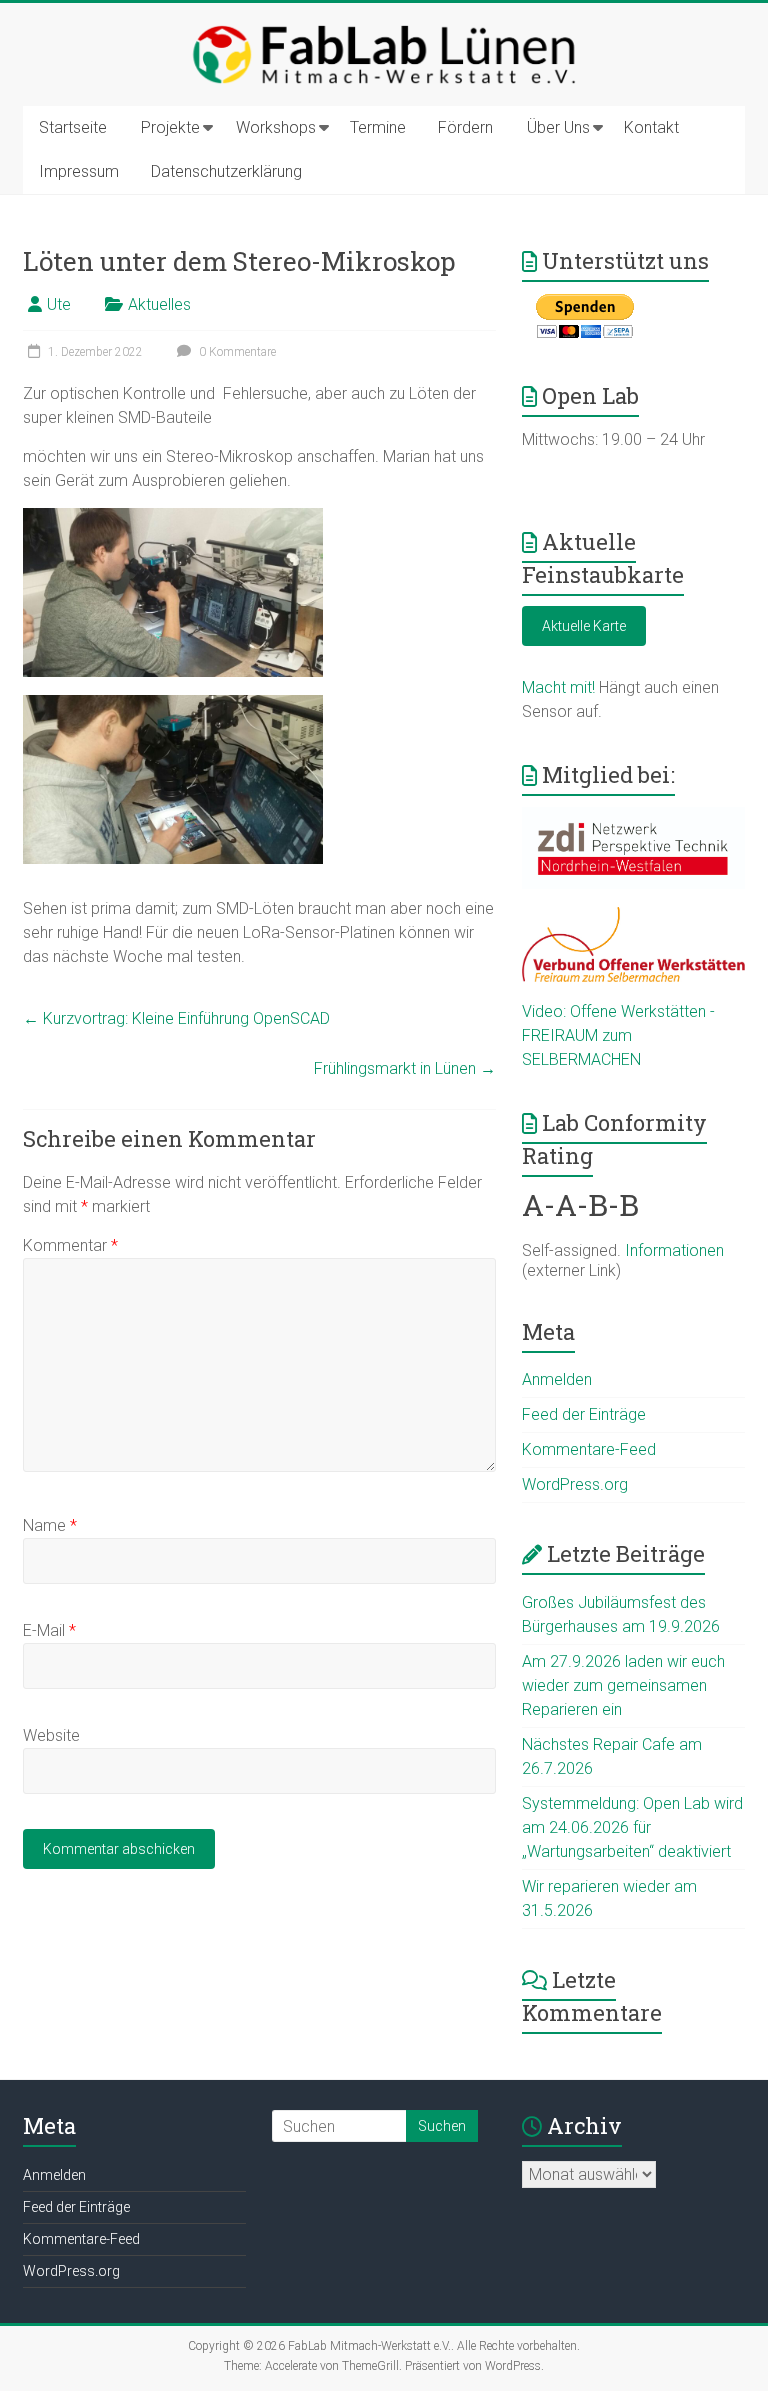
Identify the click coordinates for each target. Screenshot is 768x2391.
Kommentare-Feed (589, 1449)
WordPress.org (575, 1484)
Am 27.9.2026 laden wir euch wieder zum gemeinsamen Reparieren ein (623, 1685)
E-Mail (49, 1630)
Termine (378, 127)
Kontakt (651, 127)
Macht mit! (558, 687)
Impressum (79, 171)
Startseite (73, 127)
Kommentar (70, 1245)
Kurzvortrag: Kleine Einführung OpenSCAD (176, 1018)
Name (50, 1525)
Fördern (465, 127)
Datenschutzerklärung (226, 171)
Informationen (674, 1250)
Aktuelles (159, 304)
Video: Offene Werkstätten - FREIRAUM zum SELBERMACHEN (618, 1035)
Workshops (276, 127)
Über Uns (558, 127)
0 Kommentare (236, 352)
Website (51, 1735)
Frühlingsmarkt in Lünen (405, 1068)
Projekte (170, 127)
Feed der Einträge (584, 1414)
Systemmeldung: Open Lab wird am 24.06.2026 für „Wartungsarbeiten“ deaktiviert (632, 1827)
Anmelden (557, 1379)
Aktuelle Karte (584, 626)
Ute (59, 304)
